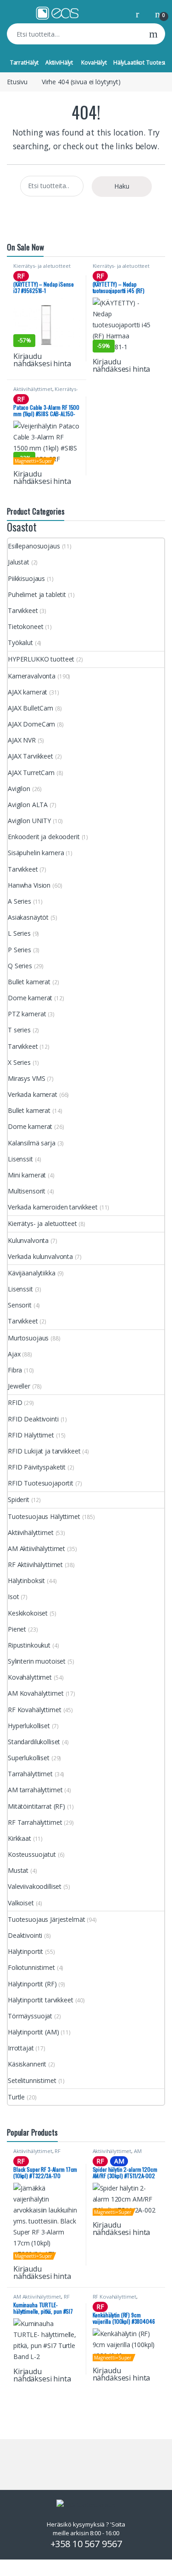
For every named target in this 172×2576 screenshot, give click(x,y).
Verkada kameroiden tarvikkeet (53, 1207)
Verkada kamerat (33, 1094)
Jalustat (19, 562)
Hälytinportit (25, 1951)
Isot (13, 1597)
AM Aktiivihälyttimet (36, 1548)
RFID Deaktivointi (33, 1419)
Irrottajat (21, 2048)
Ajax (14, 1354)
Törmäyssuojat (30, 2016)
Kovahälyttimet (30, 1677)
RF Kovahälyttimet (35, 1710)
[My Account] (141, 14)
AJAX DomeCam (31, 724)
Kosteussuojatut (32, 1854)
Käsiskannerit (27, 2064)
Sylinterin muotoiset (37, 1661)
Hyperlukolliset (29, 1726)
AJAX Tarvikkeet (31, 756)
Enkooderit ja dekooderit (44, 837)
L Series (19, 933)
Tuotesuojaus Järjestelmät (47, 1919)
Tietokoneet (25, 626)
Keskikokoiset (28, 1613)
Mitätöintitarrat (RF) (36, 1806)
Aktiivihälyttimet (33, 389)
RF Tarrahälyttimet (35, 1822)
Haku (153, 34)
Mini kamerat (27, 1175)
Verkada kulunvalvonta (40, 1256)
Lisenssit (20, 1159)
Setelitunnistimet (32, 2080)
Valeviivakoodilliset (35, 1886)
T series (19, 1030)
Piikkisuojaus (26, 578)
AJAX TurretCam (31, 773)
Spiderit (19, 1500)
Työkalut (20, 643)
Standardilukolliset (34, 1742)
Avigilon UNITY (29, 821)
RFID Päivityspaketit (37, 1467)
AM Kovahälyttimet (36, 1693)
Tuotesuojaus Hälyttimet (44, 1516)
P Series (19, 950)
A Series (19, 901)
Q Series (20, 966)
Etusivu (17, 82)
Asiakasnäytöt (28, 917)
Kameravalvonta (32, 676)
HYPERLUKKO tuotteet (41, 659)
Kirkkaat (19, 1838)
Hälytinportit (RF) (32, 1984)
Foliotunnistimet (31, 1967)
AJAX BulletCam (31, 708)
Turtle (16, 2097)
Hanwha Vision (29, 885)
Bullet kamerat (29, 982)
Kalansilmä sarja (32, 1143)
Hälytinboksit (26, 1581)
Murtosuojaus (28, 1338)
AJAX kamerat (28, 692)
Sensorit (20, 1305)
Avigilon (19, 789)
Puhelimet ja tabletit (37, 594)
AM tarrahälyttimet (35, 1790)
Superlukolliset (29, 1758)
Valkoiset (21, 1903)
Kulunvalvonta (28, 1240)
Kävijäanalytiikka (32, 1273)
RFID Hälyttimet (31, 1435)
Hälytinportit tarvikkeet (41, 2000)
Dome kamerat (30, 998)
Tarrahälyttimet (30, 1774)
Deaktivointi (25, 1935)
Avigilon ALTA (28, 805)
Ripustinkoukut (29, 1645)
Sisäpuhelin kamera (36, 853)
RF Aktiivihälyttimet (35, 1565)
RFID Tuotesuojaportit (41, 1483)
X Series (19, 1062)
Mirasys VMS (26, 1078)
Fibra (15, 1370)
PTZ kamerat (27, 1014)
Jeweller (19, 1386)
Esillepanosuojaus (34, 546)
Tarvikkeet (23, 610)
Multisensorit (27, 1191)
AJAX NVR (22, 740)
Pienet (17, 1629)
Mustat (18, 1870)
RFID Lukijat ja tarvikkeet (44, 1451)
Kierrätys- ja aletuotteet (42, 266)
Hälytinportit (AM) (33, 2032)
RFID (15, 1402)
